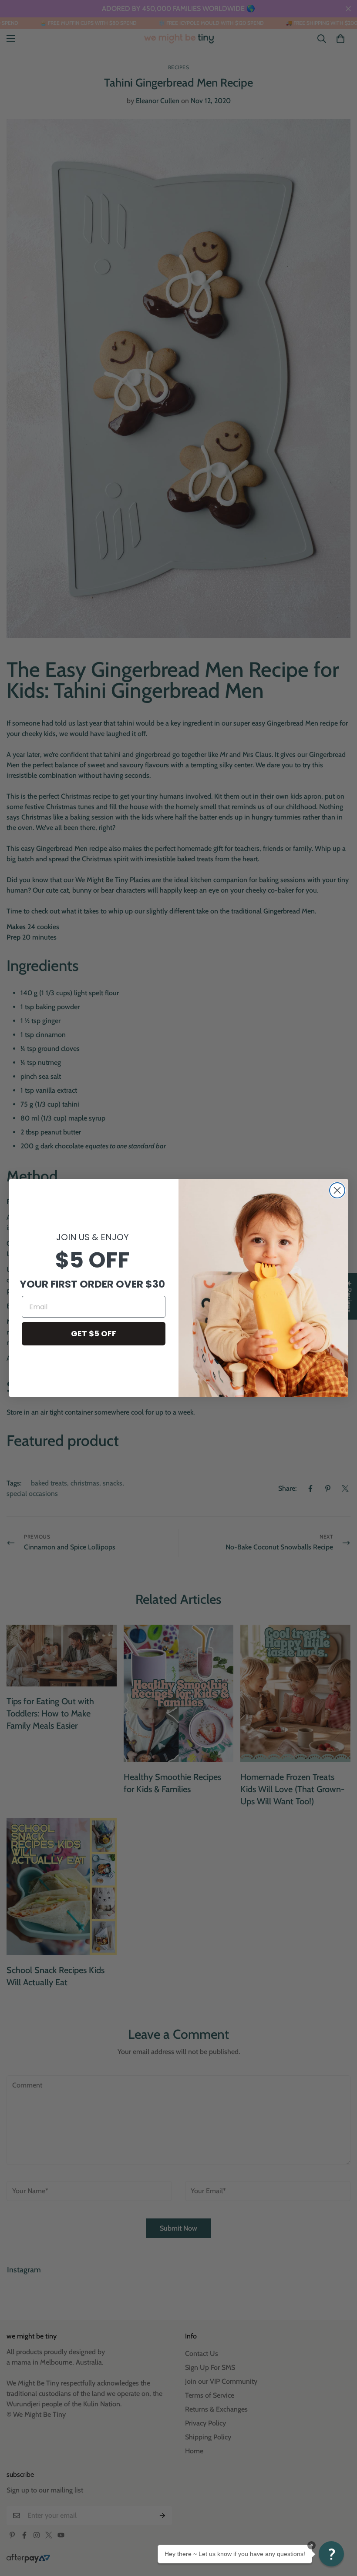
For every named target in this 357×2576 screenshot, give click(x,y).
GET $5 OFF (94, 1333)
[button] (331, 2554)
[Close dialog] (337, 1190)
